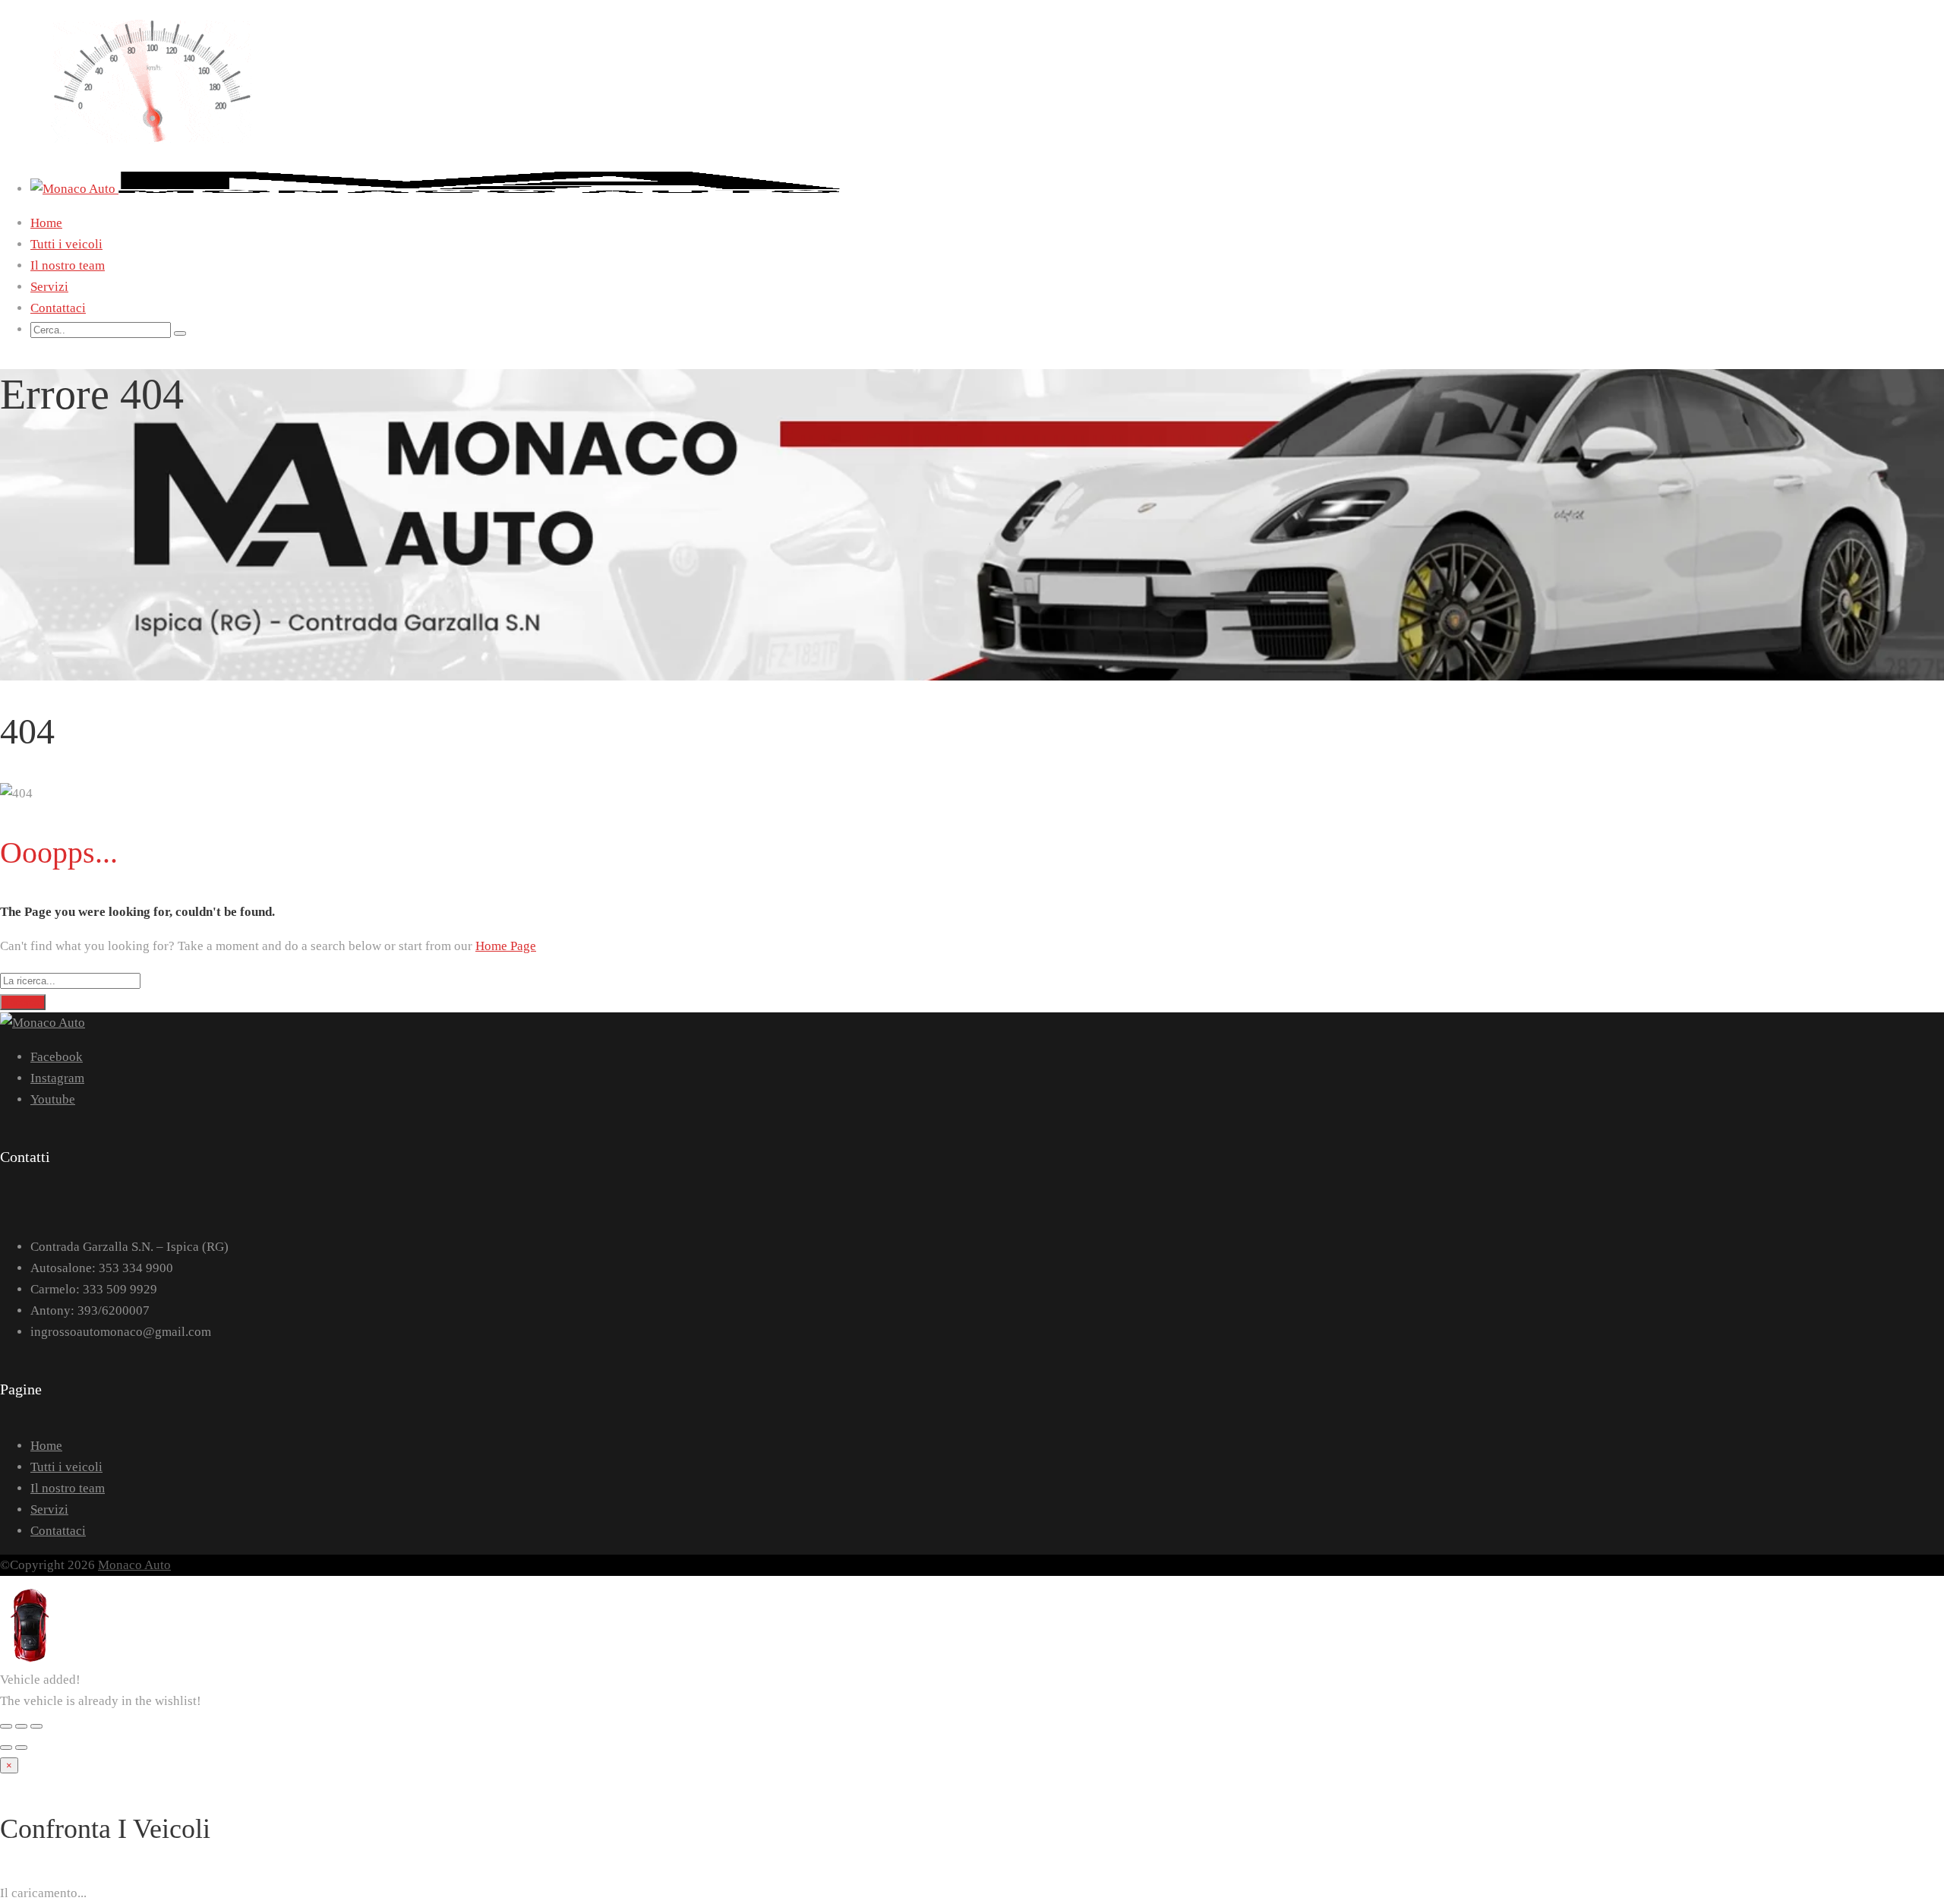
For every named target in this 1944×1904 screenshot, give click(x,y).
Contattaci (58, 308)
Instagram (57, 1078)
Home (46, 223)
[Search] (180, 333)
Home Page (506, 946)
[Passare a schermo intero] (21, 1726)
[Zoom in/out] (36, 1726)
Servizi (49, 287)
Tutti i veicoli (66, 244)
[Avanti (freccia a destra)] (21, 1748)
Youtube (53, 1099)
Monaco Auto (134, 1565)
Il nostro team (68, 265)
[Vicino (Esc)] (6, 1726)
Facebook (57, 1057)
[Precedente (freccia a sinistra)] (6, 1748)
